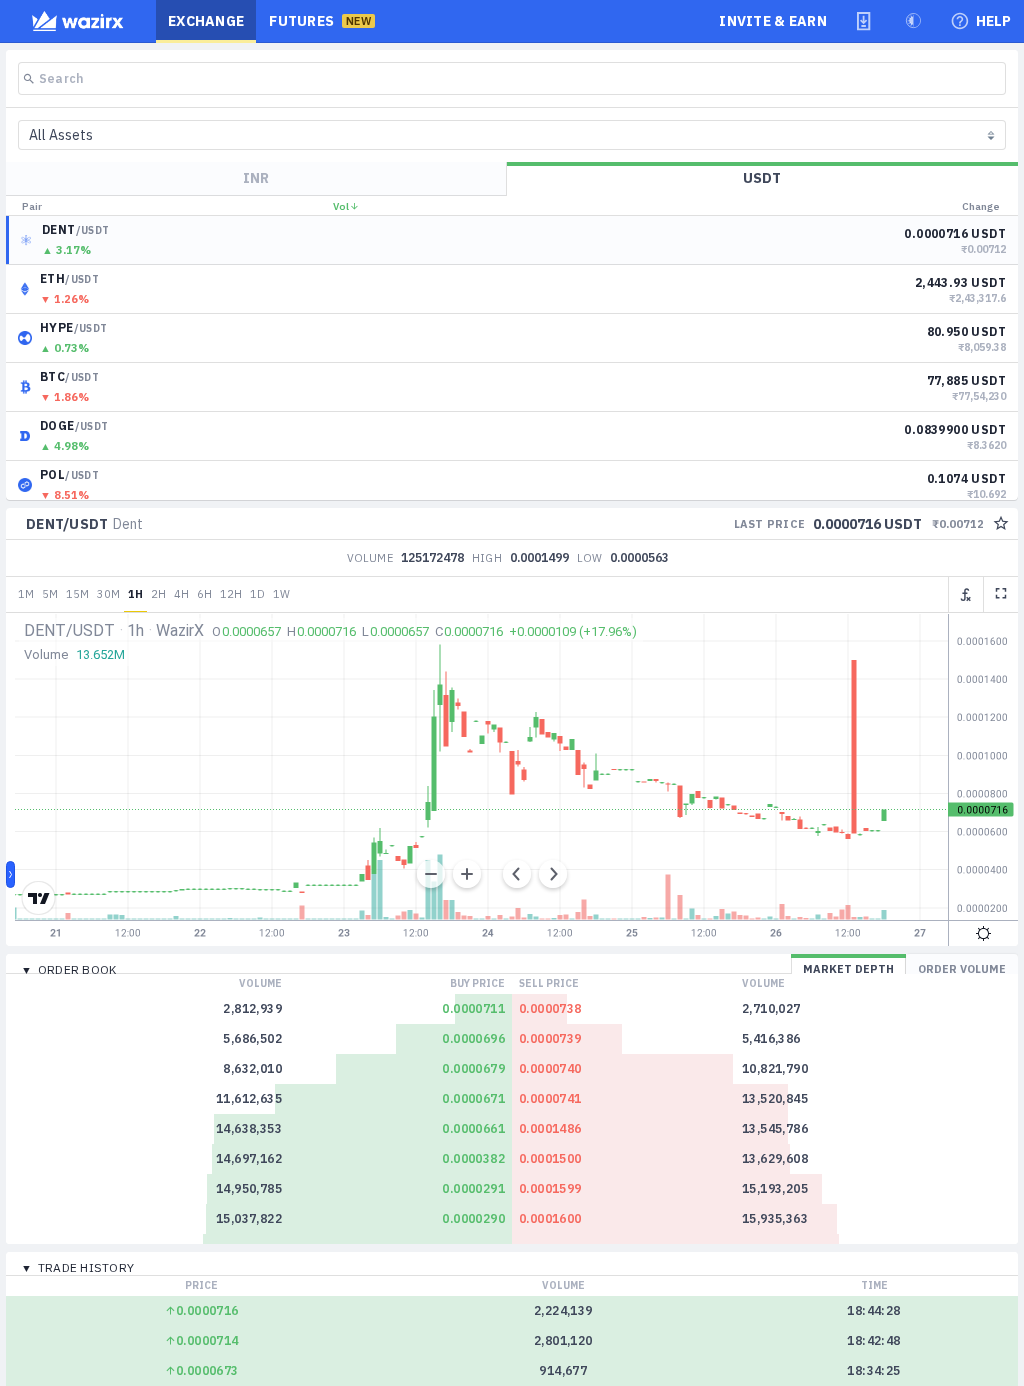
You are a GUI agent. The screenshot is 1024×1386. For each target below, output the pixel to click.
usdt (762, 178)
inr (256, 178)
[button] (864, 21)
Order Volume (962, 969)
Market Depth (848, 969)
